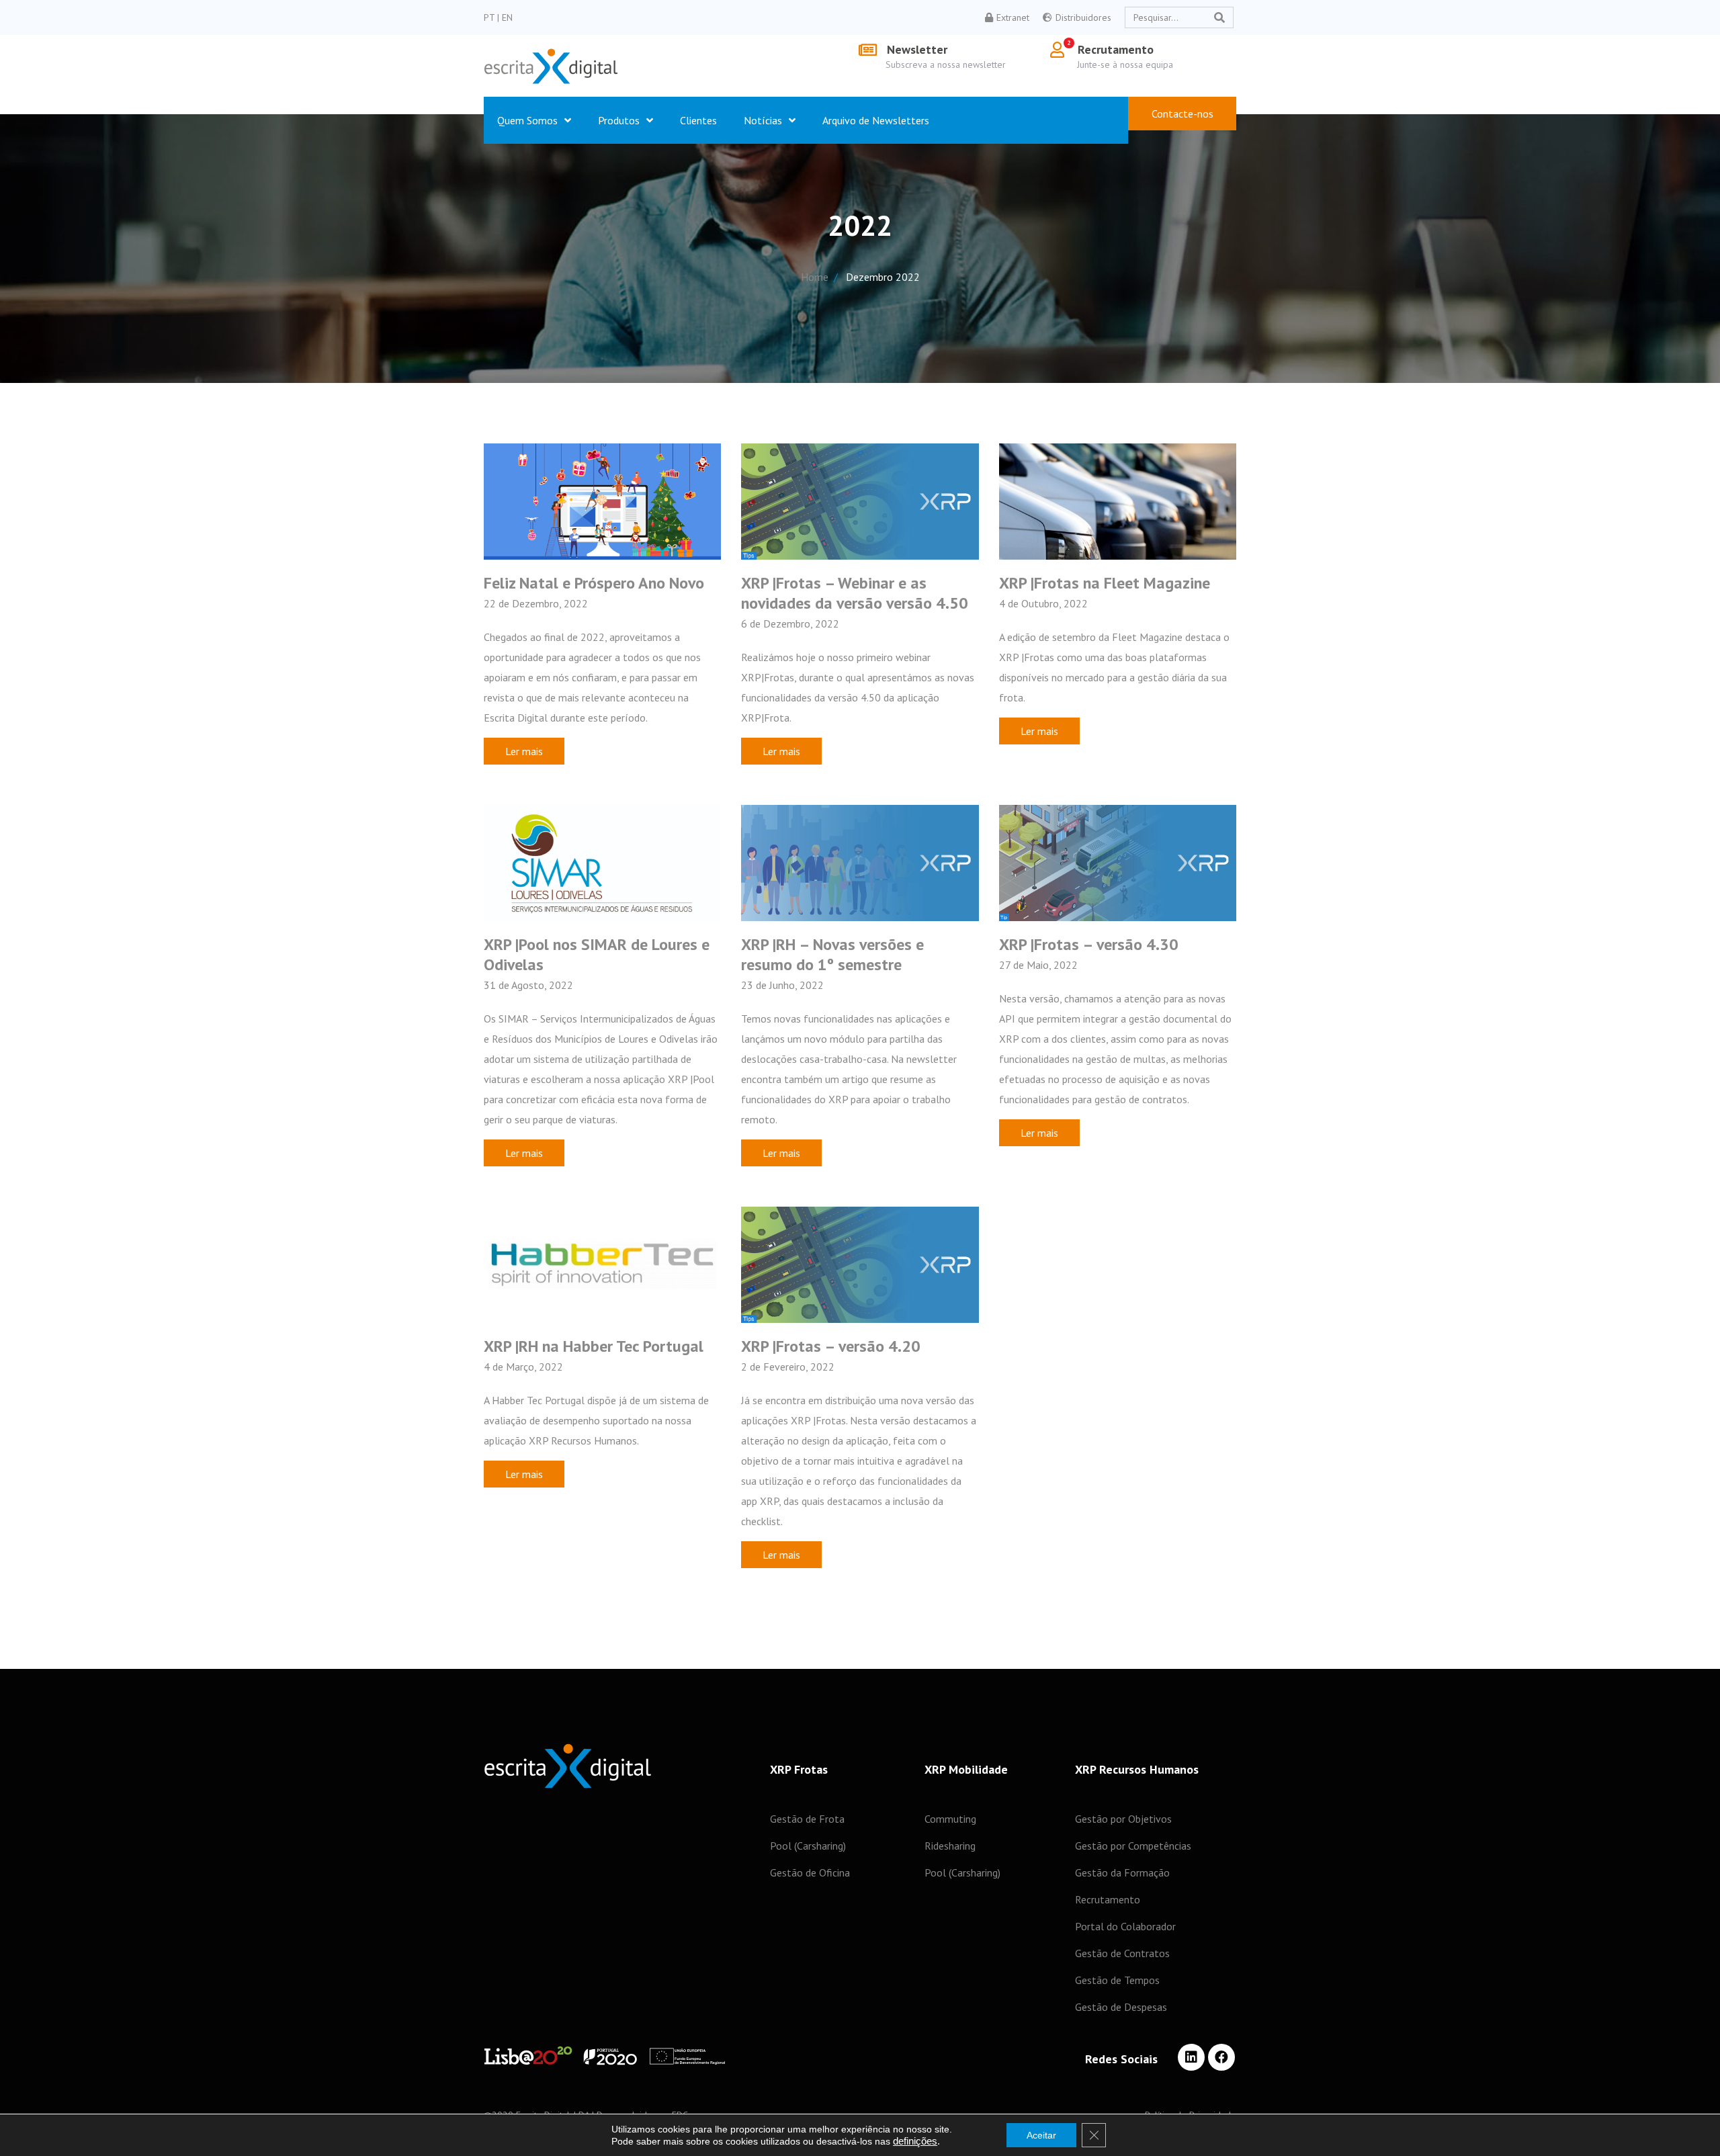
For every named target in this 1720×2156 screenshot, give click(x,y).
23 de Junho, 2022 (782, 985)
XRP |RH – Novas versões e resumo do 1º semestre (832, 954)
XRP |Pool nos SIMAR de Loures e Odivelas (597, 954)
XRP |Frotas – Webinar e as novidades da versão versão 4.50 (855, 593)
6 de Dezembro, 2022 (790, 623)
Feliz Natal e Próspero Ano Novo (594, 583)
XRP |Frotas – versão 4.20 (831, 1346)
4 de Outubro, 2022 (1043, 603)
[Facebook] (1221, 2057)
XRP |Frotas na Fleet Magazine (1105, 583)
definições (915, 2141)
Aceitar (1041, 2135)
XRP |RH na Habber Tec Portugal (594, 1346)
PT (490, 17)
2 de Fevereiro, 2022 (788, 1367)
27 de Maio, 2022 (1038, 965)
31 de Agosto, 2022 (528, 985)
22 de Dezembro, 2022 (536, 603)
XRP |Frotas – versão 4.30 (1089, 944)
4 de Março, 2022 (523, 1367)
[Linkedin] (1191, 2057)
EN (507, 17)
